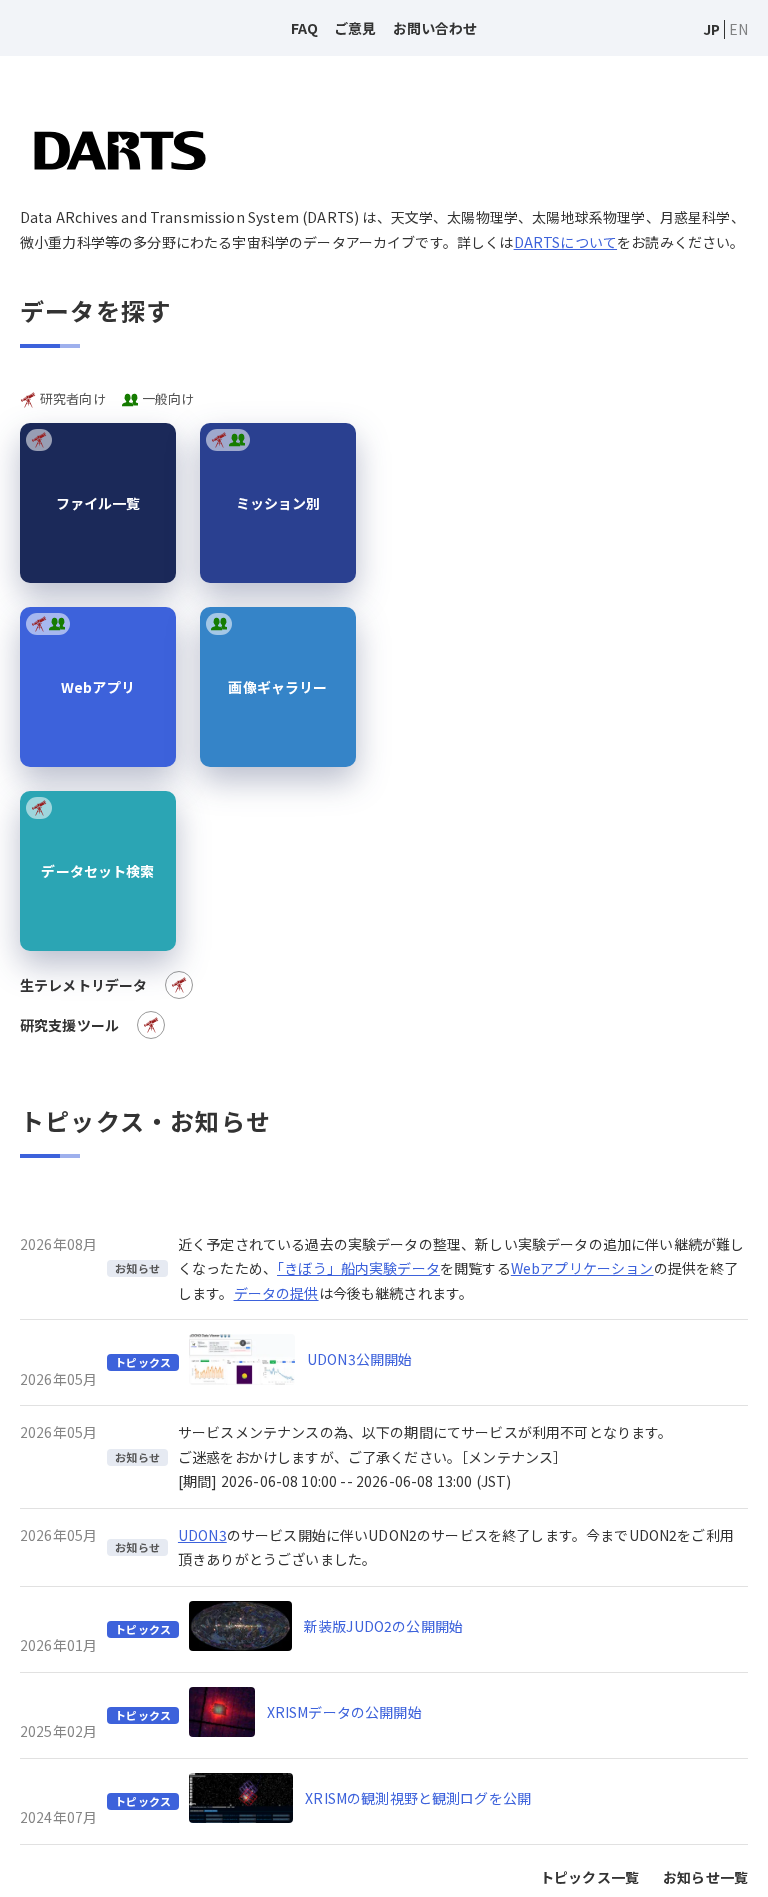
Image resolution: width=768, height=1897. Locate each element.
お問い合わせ (435, 28)
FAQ (304, 28)
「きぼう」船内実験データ (358, 1268)
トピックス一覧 (589, 1877)
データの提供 (276, 1293)
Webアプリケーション (582, 1268)
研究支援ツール (69, 1025)
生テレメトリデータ (83, 985)
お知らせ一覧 (705, 1877)
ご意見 (355, 28)
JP (711, 29)
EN (738, 29)
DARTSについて (565, 242)
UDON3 (202, 1535)
